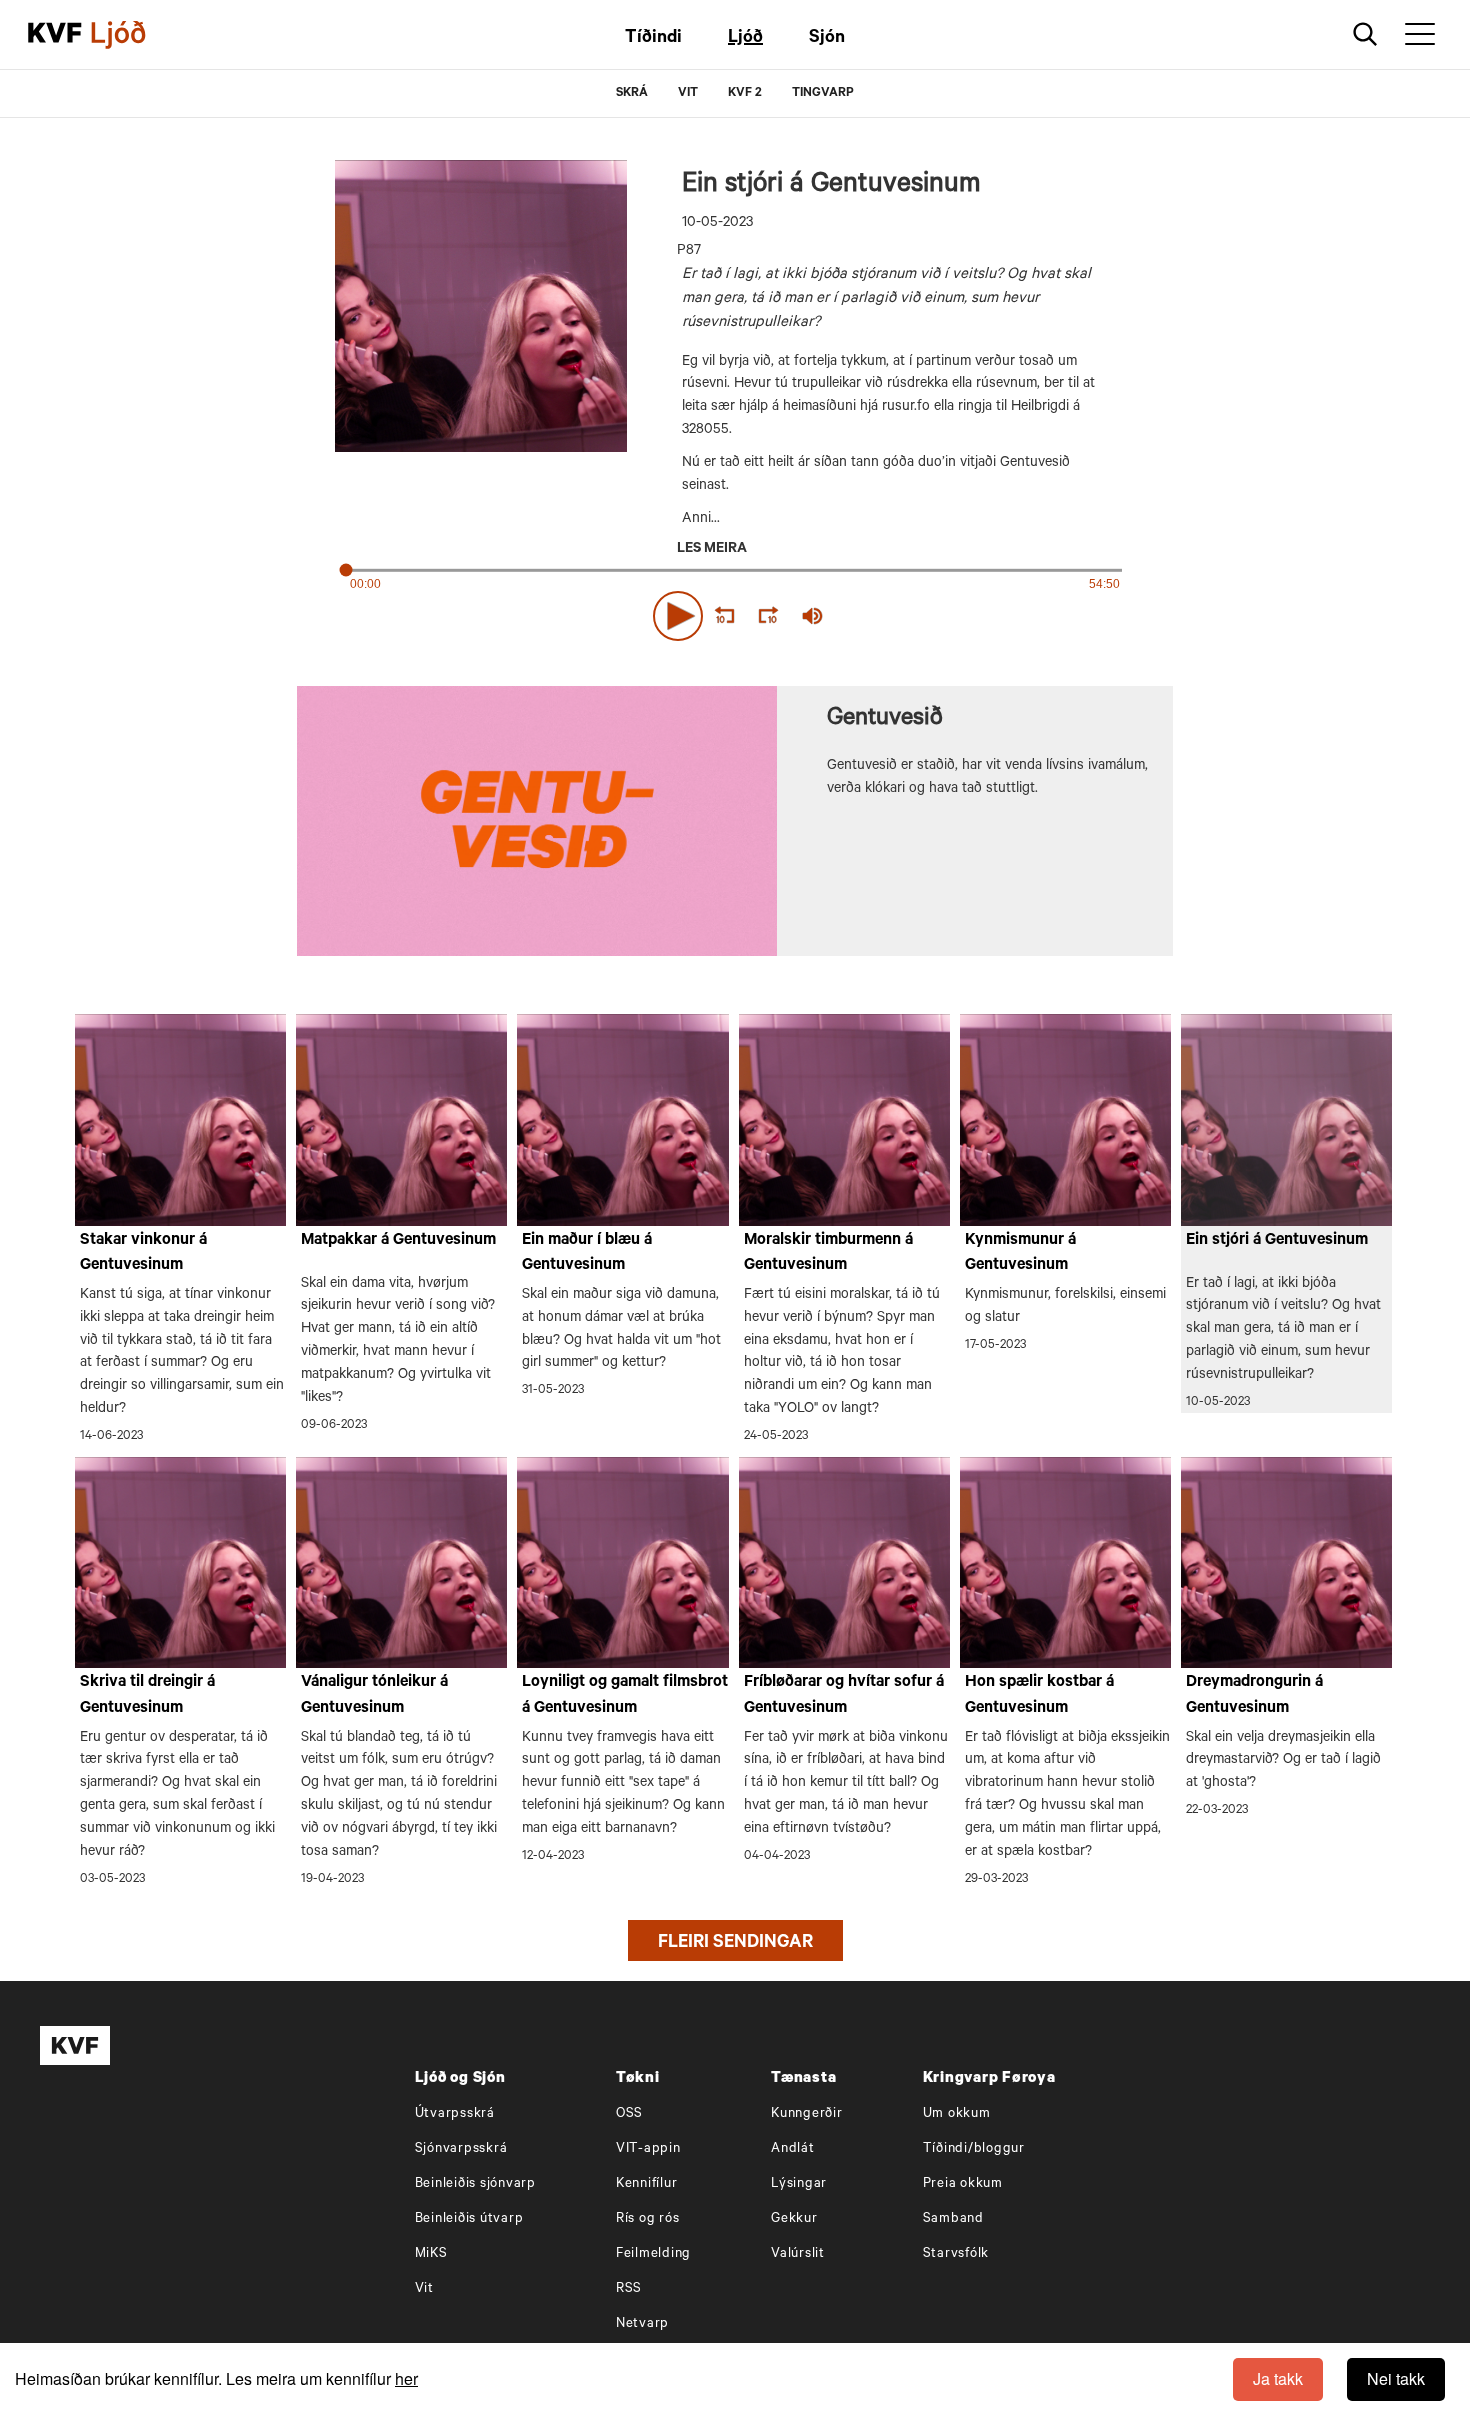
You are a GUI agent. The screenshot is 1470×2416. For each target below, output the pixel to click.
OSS (629, 2114)
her (406, 2378)
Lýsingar (799, 2184)
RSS (629, 2289)
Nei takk (1396, 2378)
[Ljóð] (135, 35)
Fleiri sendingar (735, 1944)
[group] (813, 616)
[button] (678, 616)
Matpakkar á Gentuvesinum (398, 1241)
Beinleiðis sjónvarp (475, 2184)
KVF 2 (745, 94)
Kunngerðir (807, 2114)
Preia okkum (963, 2184)
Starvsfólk (956, 2254)
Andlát (793, 2149)
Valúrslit (798, 2254)
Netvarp (642, 2324)
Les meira (712, 550)
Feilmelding (653, 2254)
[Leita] (1365, 34)
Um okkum (957, 2114)
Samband (953, 2219)
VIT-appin (648, 2149)
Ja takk (1278, 2378)
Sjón (827, 39)
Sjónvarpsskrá (461, 2149)
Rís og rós (648, 2219)
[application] (735, 612)
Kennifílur (647, 2184)
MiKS (431, 2254)
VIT (688, 94)
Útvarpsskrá (455, 2114)
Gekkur (794, 2219)
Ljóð (745, 39)
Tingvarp (823, 94)
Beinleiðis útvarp (469, 2219)
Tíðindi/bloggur (974, 2149)
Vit (424, 2289)
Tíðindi (653, 39)
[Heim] (55, 35)
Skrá (632, 94)
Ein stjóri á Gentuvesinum (1277, 1241)
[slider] (905, 616)
